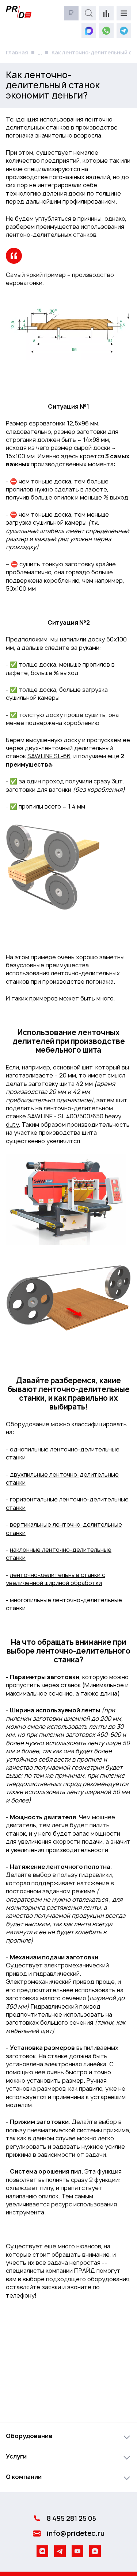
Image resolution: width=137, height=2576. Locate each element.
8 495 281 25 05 (71, 2519)
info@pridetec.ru (75, 2533)
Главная (17, 52)
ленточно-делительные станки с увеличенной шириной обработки (56, 1579)
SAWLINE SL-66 (49, 756)
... (40, 53)
